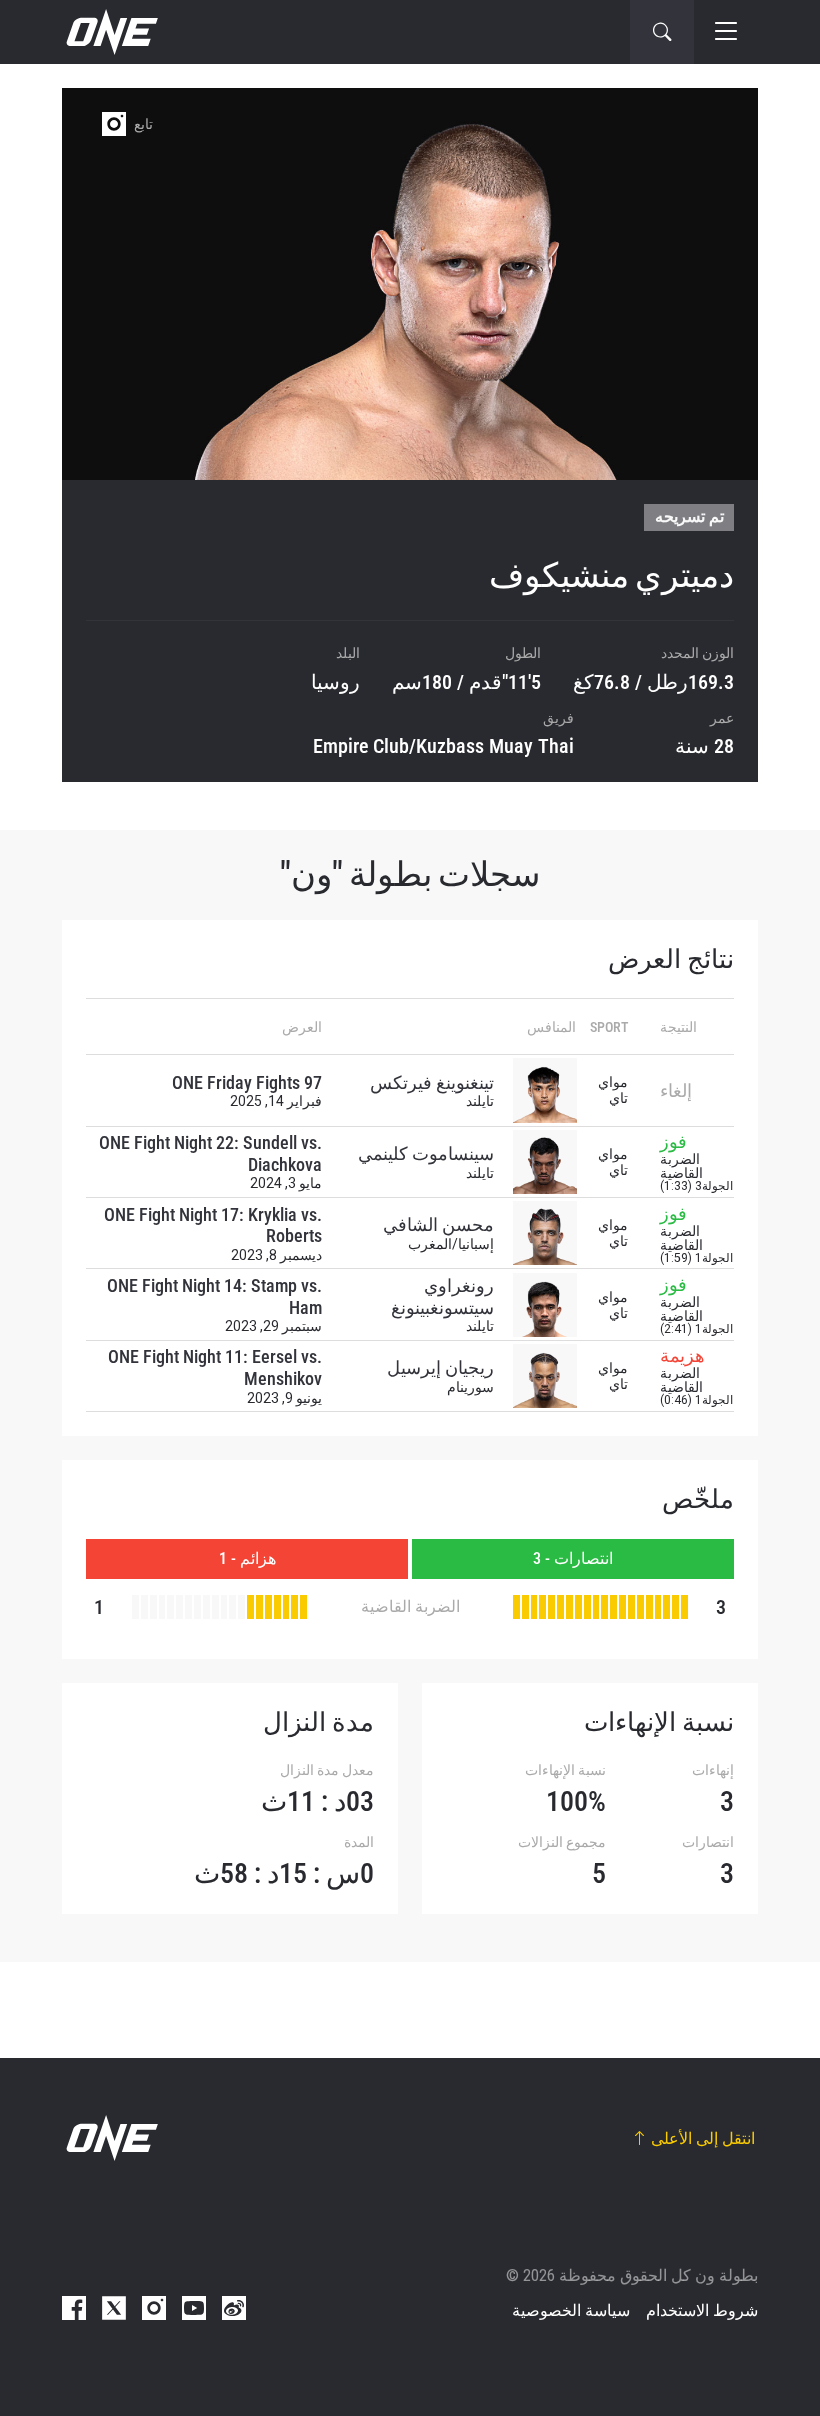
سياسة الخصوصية (571, 2310)
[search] (662, 32)
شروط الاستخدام (702, 2310)
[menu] (726, 32)
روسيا (335, 682)
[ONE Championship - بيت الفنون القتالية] (110, 32)
